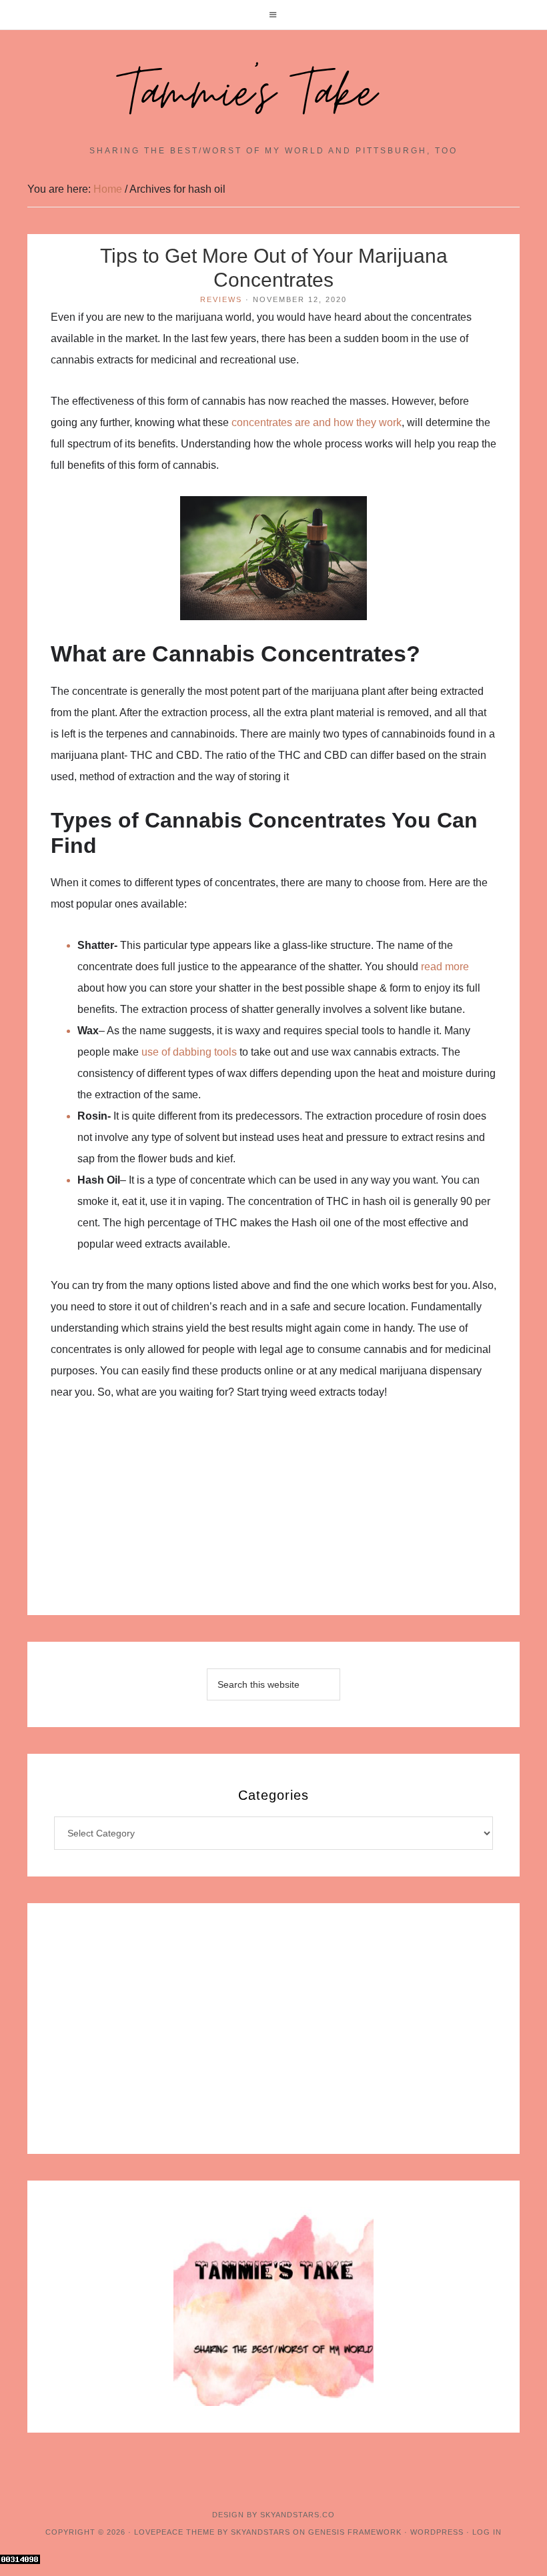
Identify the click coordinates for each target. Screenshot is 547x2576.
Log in (487, 2532)
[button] (273, 15)
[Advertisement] (273, 1516)
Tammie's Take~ (273, 94)
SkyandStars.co (298, 2515)
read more (445, 967)
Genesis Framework (355, 2532)
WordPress (437, 2532)
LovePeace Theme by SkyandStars (212, 2532)
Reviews (221, 299)
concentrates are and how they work (317, 422)
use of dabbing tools (189, 1052)
